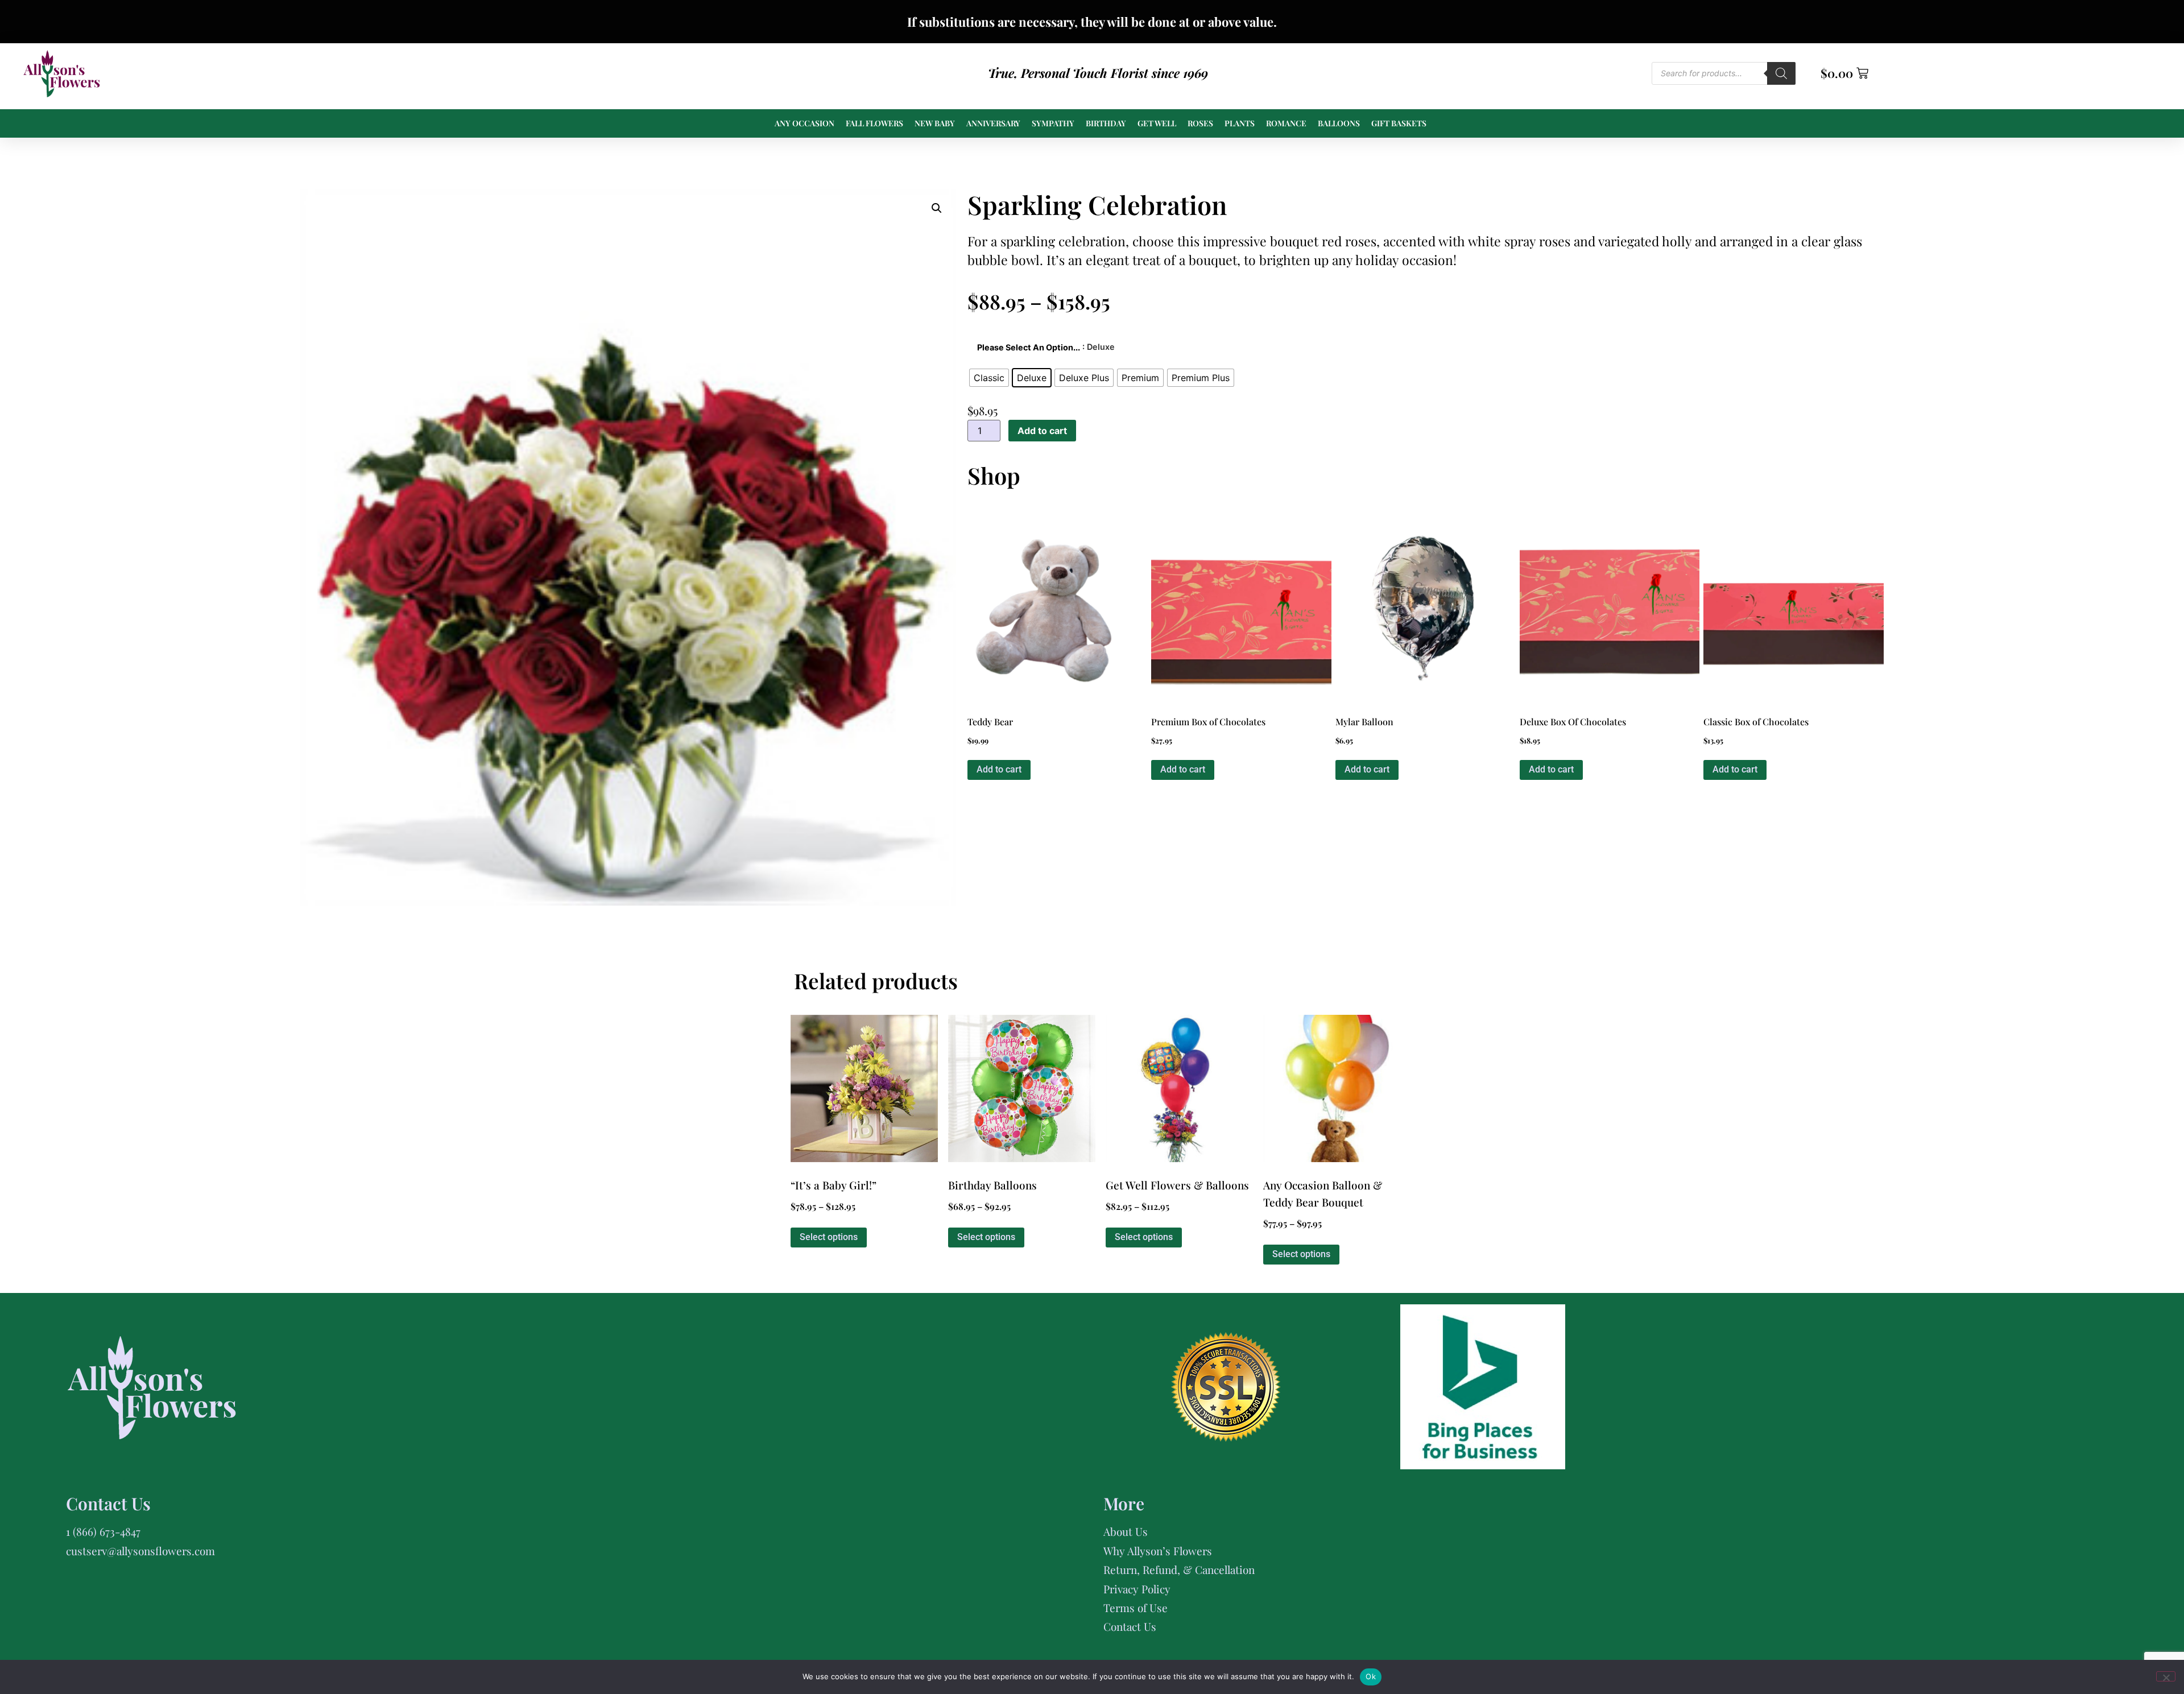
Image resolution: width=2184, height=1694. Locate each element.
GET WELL (1157, 123)
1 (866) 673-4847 (103, 1531)
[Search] (1781, 73)
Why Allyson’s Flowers (1158, 1551)
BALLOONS (1339, 123)
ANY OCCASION (804, 123)
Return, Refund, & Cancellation (1179, 1569)
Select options (829, 1237)
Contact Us (1130, 1626)
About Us (1126, 1531)
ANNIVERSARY (993, 123)
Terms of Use (1136, 1608)
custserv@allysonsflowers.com (140, 1551)
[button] (937, 208)
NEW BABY (935, 123)
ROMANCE (1286, 123)
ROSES (1200, 123)
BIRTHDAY (1106, 123)
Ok (1371, 1676)
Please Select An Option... (1029, 348)
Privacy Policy (1137, 1589)
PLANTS (1240, 123)
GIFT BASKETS (1399, 123)
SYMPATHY (1053, 123)
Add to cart (1042, 431)
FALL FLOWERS (874, 123)
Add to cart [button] (999, 769)
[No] (2166, 1676)
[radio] (989, 378)
